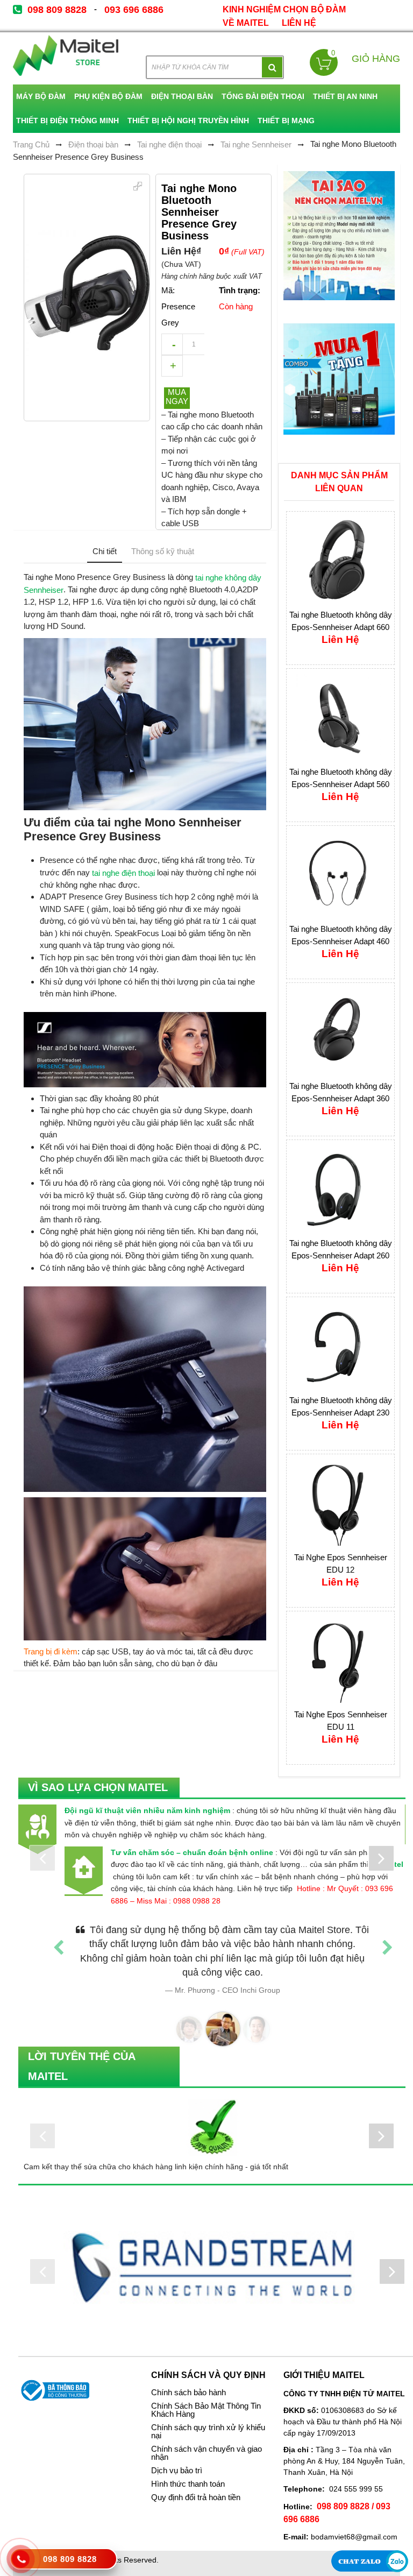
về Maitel (246, 23)
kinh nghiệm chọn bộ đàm (284, 9)
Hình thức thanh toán (188, 2470)
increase (172, 366)
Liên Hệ (299, 23)
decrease (172, 344)
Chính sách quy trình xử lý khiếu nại (208, 2418)
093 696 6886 (134, 10)
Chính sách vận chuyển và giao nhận (206, 2439)
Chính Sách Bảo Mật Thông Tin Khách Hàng (206, 2396)
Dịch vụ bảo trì (177, 2457)
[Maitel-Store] (66, 56)
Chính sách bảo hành (188, 2379)
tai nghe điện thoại (123, 872)
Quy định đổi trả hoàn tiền (196, 2483)
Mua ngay (177, 397)
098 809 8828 (57, 10)
